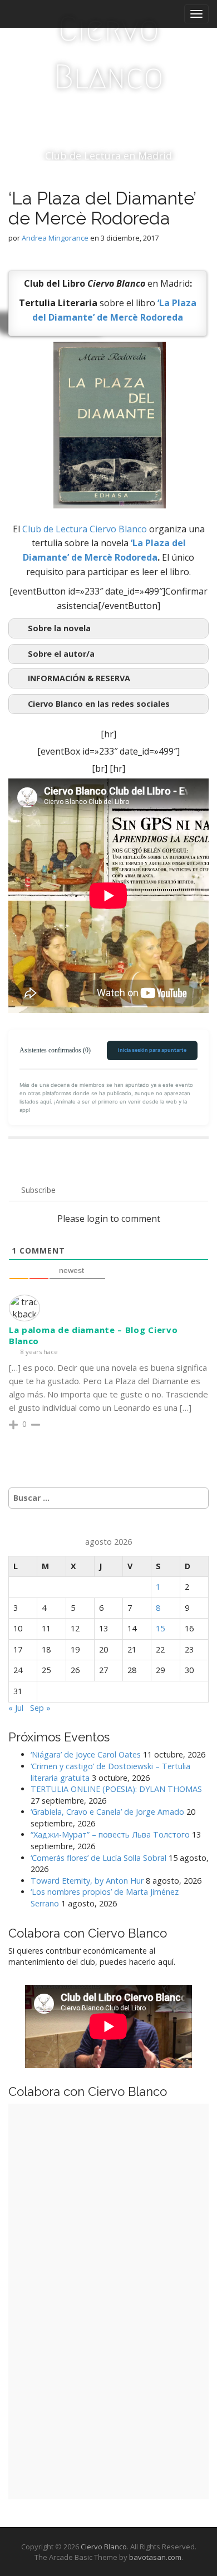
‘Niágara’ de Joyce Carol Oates (86, 1754)
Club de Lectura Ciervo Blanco (85, 529)
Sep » (40, 1708)
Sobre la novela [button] (59, 628)
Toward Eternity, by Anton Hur (87, 1881)
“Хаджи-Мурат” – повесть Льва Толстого (110, 1834)
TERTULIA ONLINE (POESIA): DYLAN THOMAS (116, 1789)
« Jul (16, 1708)
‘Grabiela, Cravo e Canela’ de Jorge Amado (107, 1812)
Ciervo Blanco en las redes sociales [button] (99, 704)
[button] (108, 678)
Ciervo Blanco (109, 53)
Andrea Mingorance (55, 238)
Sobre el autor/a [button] (61, 654)
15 (160, 1628)
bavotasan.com (155, 2557)
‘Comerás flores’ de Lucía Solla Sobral (98, 1858)
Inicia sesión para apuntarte (152, 1050)
